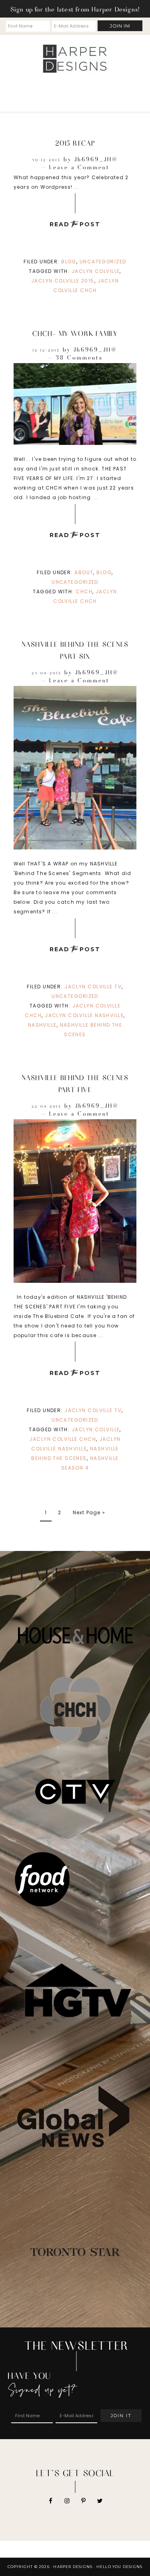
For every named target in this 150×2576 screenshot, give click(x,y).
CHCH (84, 592)
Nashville (42, 1025)
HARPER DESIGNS (75, 59)
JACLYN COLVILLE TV (93, 987)
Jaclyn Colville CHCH (63, 1439)
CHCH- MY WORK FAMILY (75, 333)
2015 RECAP (75, 143)
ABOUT (84, 572)
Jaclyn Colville (96, 271)
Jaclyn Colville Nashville (84, 1015)
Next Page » (89, 1512)
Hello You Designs (119, 2567)
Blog (69, 262)
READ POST (75, 224)
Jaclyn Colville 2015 (63, 281)
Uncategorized (103, 262)
